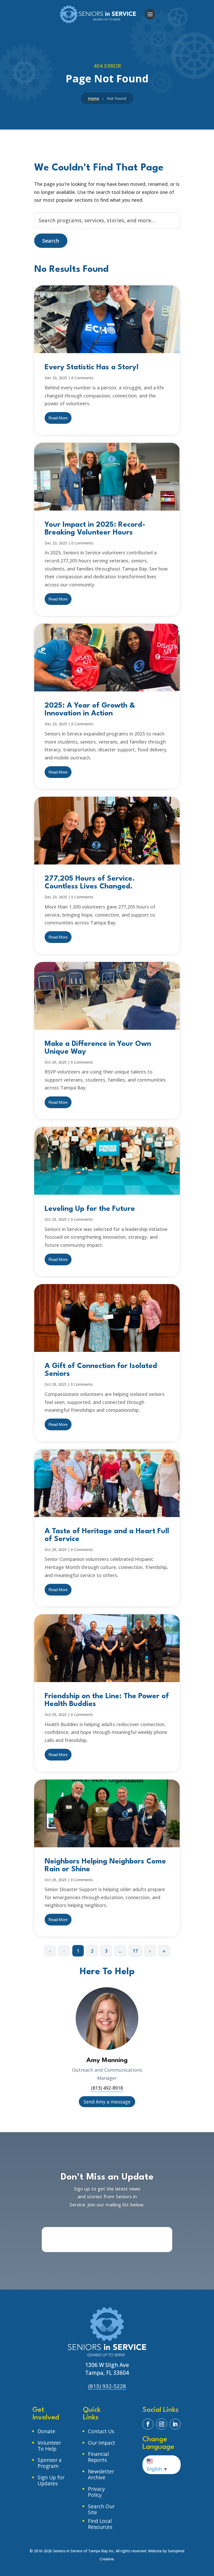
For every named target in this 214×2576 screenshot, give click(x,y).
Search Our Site (101, 2509)
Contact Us (101, 2431)
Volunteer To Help (49, 2446)
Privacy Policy (96, 2492)
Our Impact (102, 2443)
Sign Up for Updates (51, 2480)
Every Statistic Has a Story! (92, 367)
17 (135, 1951)
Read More (58, 418)
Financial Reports (98, 2457)
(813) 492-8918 (107, 2088)
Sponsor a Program (50, 2463)
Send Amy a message (107, 2102)
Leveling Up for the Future (90, 1209)
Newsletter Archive (101, 2474)
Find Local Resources (100, 2524)
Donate (46, 2431)
